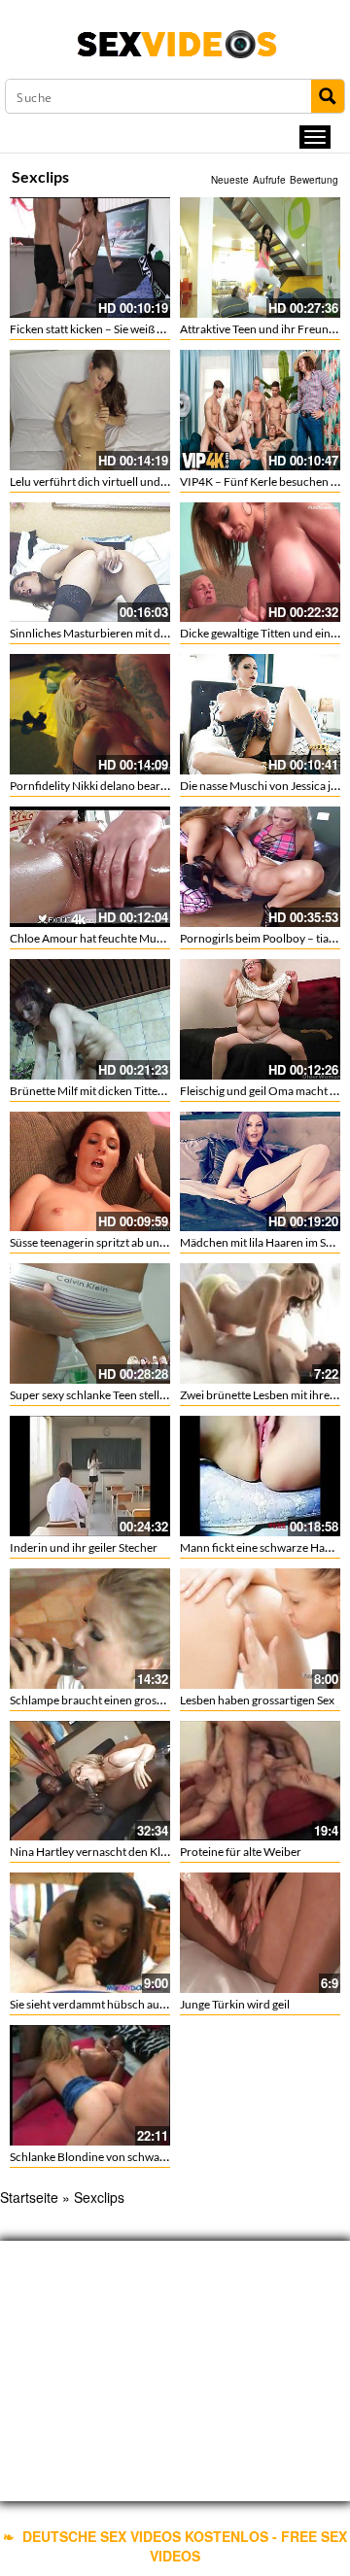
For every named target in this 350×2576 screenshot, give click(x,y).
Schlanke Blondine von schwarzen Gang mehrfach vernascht (163, 2157)
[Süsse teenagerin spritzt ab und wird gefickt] (90, 1172)
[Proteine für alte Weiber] (260, 1781)
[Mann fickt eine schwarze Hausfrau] (260, 1474)
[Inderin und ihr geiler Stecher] (90, 1474)
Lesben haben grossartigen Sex (257, 1700)
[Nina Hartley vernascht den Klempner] (90, 1781)
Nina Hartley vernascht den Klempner (105, 1852)
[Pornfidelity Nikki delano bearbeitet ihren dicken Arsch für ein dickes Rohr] (90, 714)
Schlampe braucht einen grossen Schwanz (116, 1700)
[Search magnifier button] (328, 96)
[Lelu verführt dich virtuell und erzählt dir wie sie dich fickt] (90, 410)
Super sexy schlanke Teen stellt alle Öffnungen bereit (141, 1395)
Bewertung (314, 180)
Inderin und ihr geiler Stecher (84, 1547)
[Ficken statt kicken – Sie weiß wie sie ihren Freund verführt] (90, 258)
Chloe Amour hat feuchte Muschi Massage (116, 938)
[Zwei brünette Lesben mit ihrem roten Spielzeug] (260, 1323)
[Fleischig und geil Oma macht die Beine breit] (260, 1019)
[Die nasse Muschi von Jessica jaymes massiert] (260, 714)
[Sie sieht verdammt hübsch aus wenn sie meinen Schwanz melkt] (90, 1933)
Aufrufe (269, 180)
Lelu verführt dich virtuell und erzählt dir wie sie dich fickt (154, 481)
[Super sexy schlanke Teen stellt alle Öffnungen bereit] (90, 1323)
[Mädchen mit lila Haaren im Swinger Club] (260, 1172)
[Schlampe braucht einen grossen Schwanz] (90, 1629)
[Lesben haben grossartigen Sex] (260, 1629)
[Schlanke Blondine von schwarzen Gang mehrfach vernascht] (90, 2085)
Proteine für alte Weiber (241, 1852)
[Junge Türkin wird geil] (260, 1933)
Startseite (29, 2197)
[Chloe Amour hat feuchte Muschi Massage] (90, 867)
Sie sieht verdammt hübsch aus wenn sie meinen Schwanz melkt (169, 2004)
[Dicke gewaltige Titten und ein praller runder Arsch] (260, 563)
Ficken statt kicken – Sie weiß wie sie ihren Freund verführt (157, 329)
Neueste (230, 180)
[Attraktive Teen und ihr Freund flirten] (260, 258)
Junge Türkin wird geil (235, 2004)
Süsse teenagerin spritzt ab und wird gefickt (119, 1242)
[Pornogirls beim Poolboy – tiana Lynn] (260, 867)
